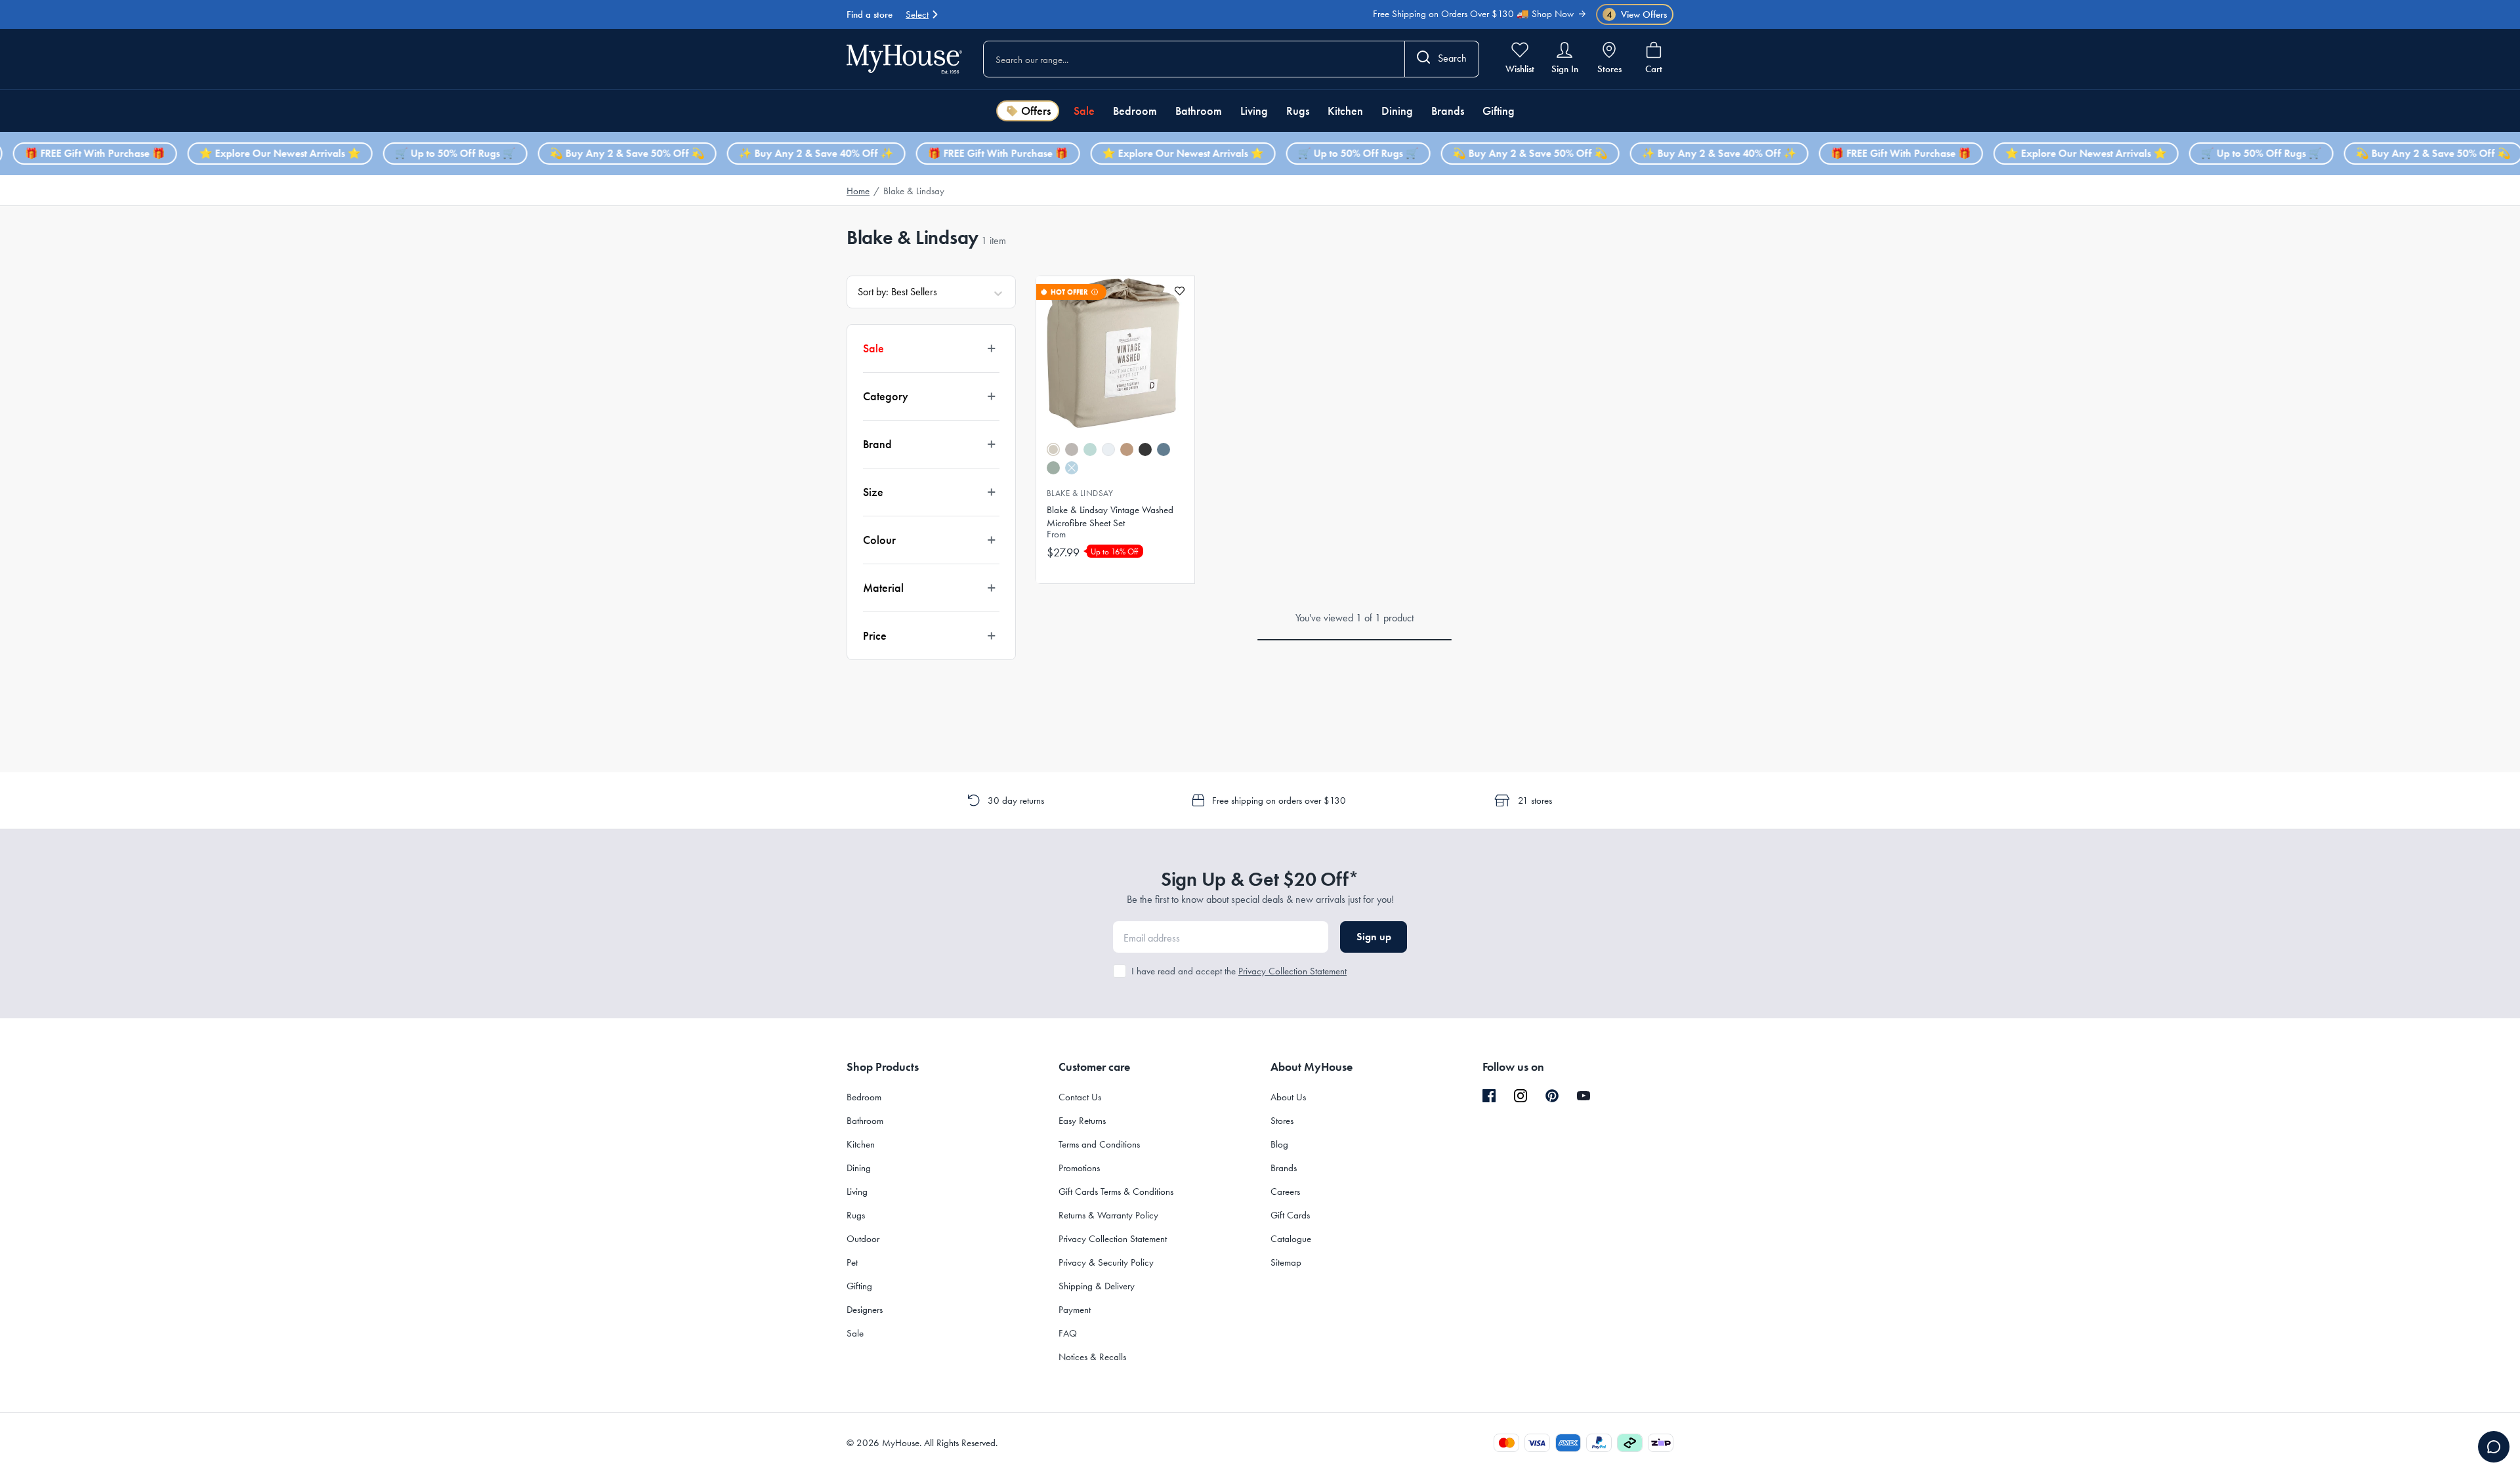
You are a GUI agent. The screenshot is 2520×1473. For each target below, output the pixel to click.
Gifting (1499, 111)
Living (1254, 111)
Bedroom (1135, 111)
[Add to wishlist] (1180, 291)
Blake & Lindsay (1080, 493)
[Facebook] (1489, 1096)
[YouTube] (1584, 1096)
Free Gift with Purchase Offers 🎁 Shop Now (1487, 20)
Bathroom (1199, 111)
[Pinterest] (1552, 1096)
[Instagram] (1521, 1096)
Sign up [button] (1374, 937)
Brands (1448, 111)
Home (858, 191)
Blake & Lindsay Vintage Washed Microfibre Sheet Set (1110, 516)
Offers (1036, 111)
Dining (1397, 111)
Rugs (1298, 111)
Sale (1084, 111)
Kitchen (1345, 111)
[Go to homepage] (904, 59)
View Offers (1637, 15)
